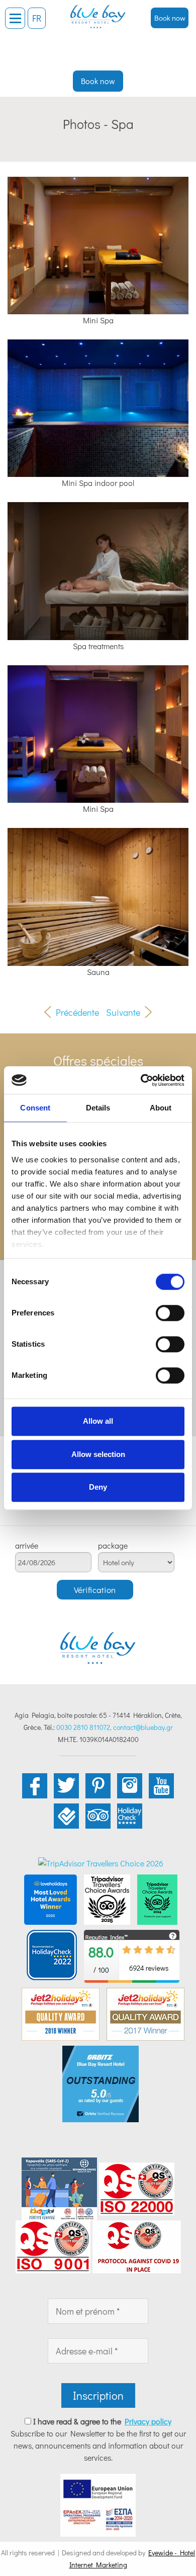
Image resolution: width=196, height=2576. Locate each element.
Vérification (95, 1590)
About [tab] (161, 1108)
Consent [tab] (35, 1108)
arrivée (27, 1546)
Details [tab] (98, 1108)
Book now (170, 18)
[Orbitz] (101, 2083)
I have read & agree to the (102, 2421)
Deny (98, 1487)
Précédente (77, 1012)
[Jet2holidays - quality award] (61, 2013)
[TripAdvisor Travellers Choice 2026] (101, 1862)
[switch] (170, 1313)
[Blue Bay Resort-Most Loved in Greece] (51, 1898)
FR (37, 18)
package (113, 1546)
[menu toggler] (15, 18)
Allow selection (98, 1454)
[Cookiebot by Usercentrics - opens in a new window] (141, 1080)
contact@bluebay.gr (143, 1727)
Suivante (123, 1012)
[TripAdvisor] (107, 1898)
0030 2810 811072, (84, 1727)
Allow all (98, 1421)
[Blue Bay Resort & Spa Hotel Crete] (98, 13)
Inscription (98, 2395)
